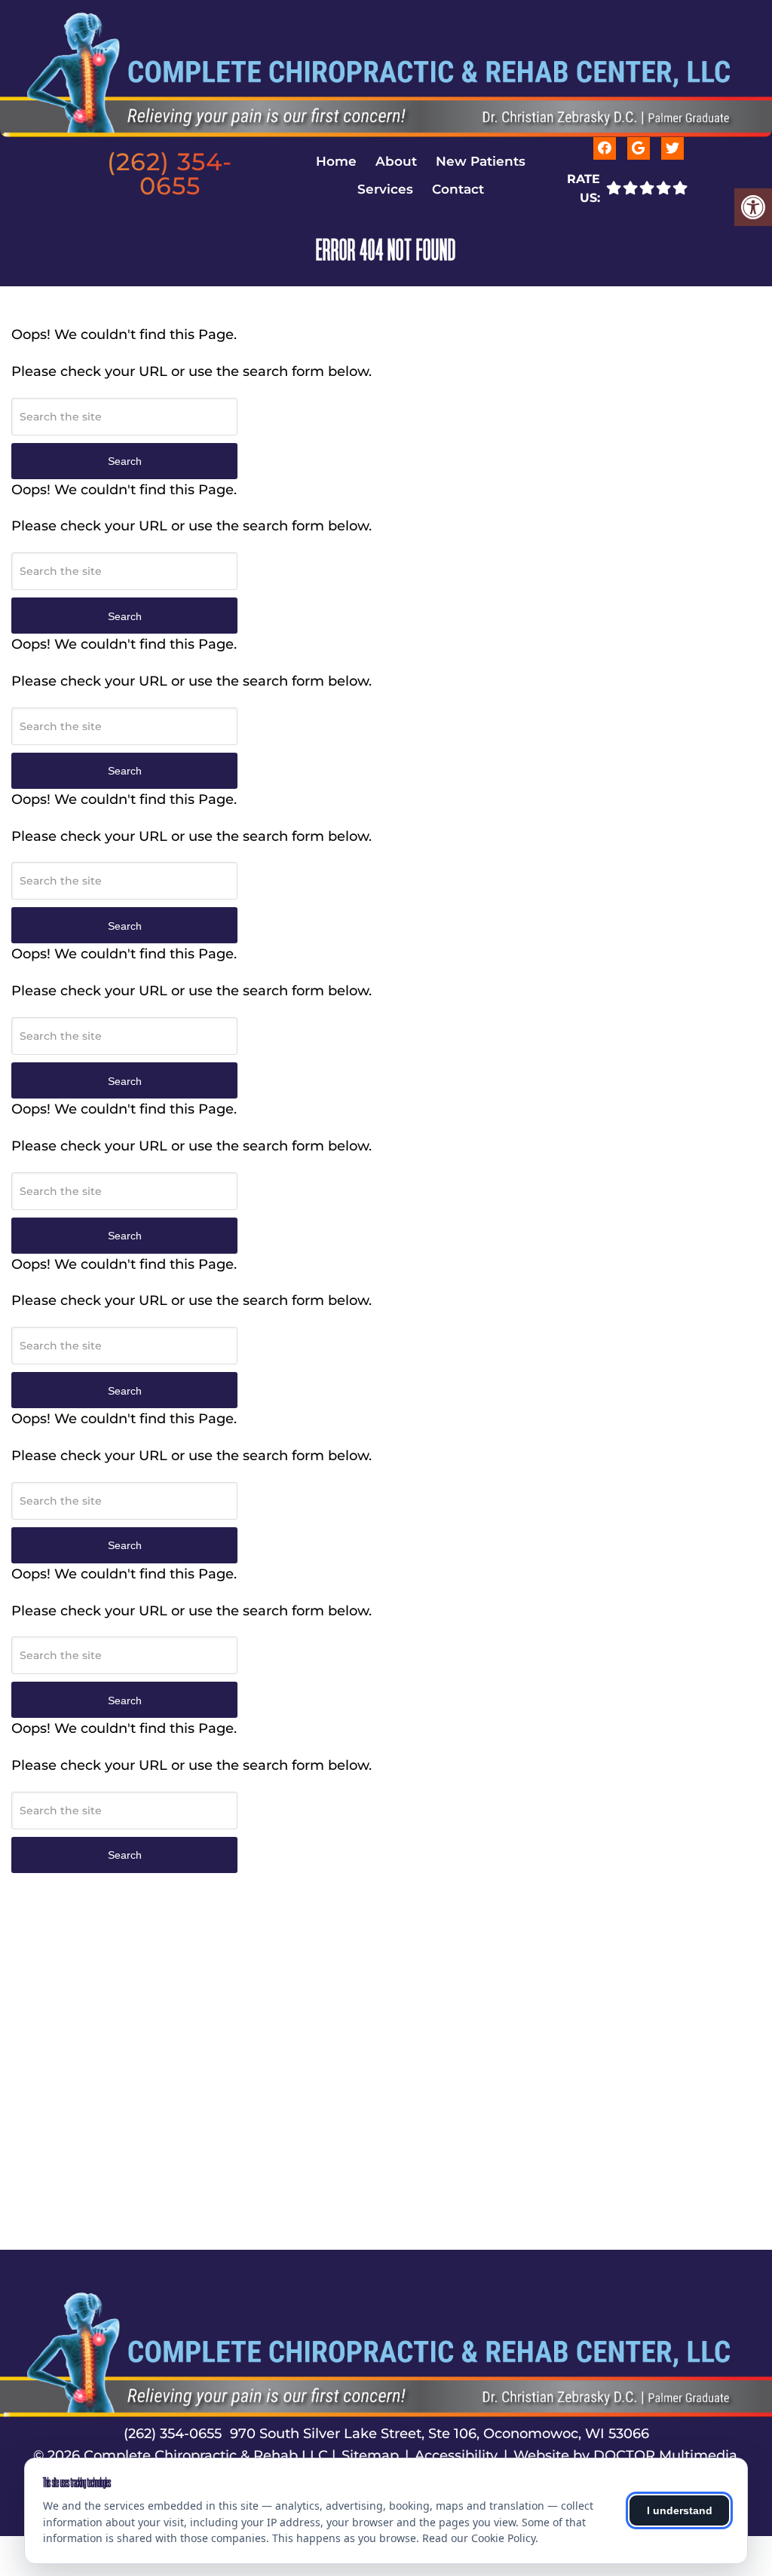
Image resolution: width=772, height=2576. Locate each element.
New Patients (481, 161)
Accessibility (456, 2455)
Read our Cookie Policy (479, 2538)
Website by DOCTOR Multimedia (625, 2455)
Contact (458, 189)
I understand (680, 2510)
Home (336, 161)
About (396, 161)
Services (385, 189)
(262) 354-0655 (170, 174)
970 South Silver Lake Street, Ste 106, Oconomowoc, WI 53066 (440, 2434)
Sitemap (370, 2455)
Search (125, 461)
